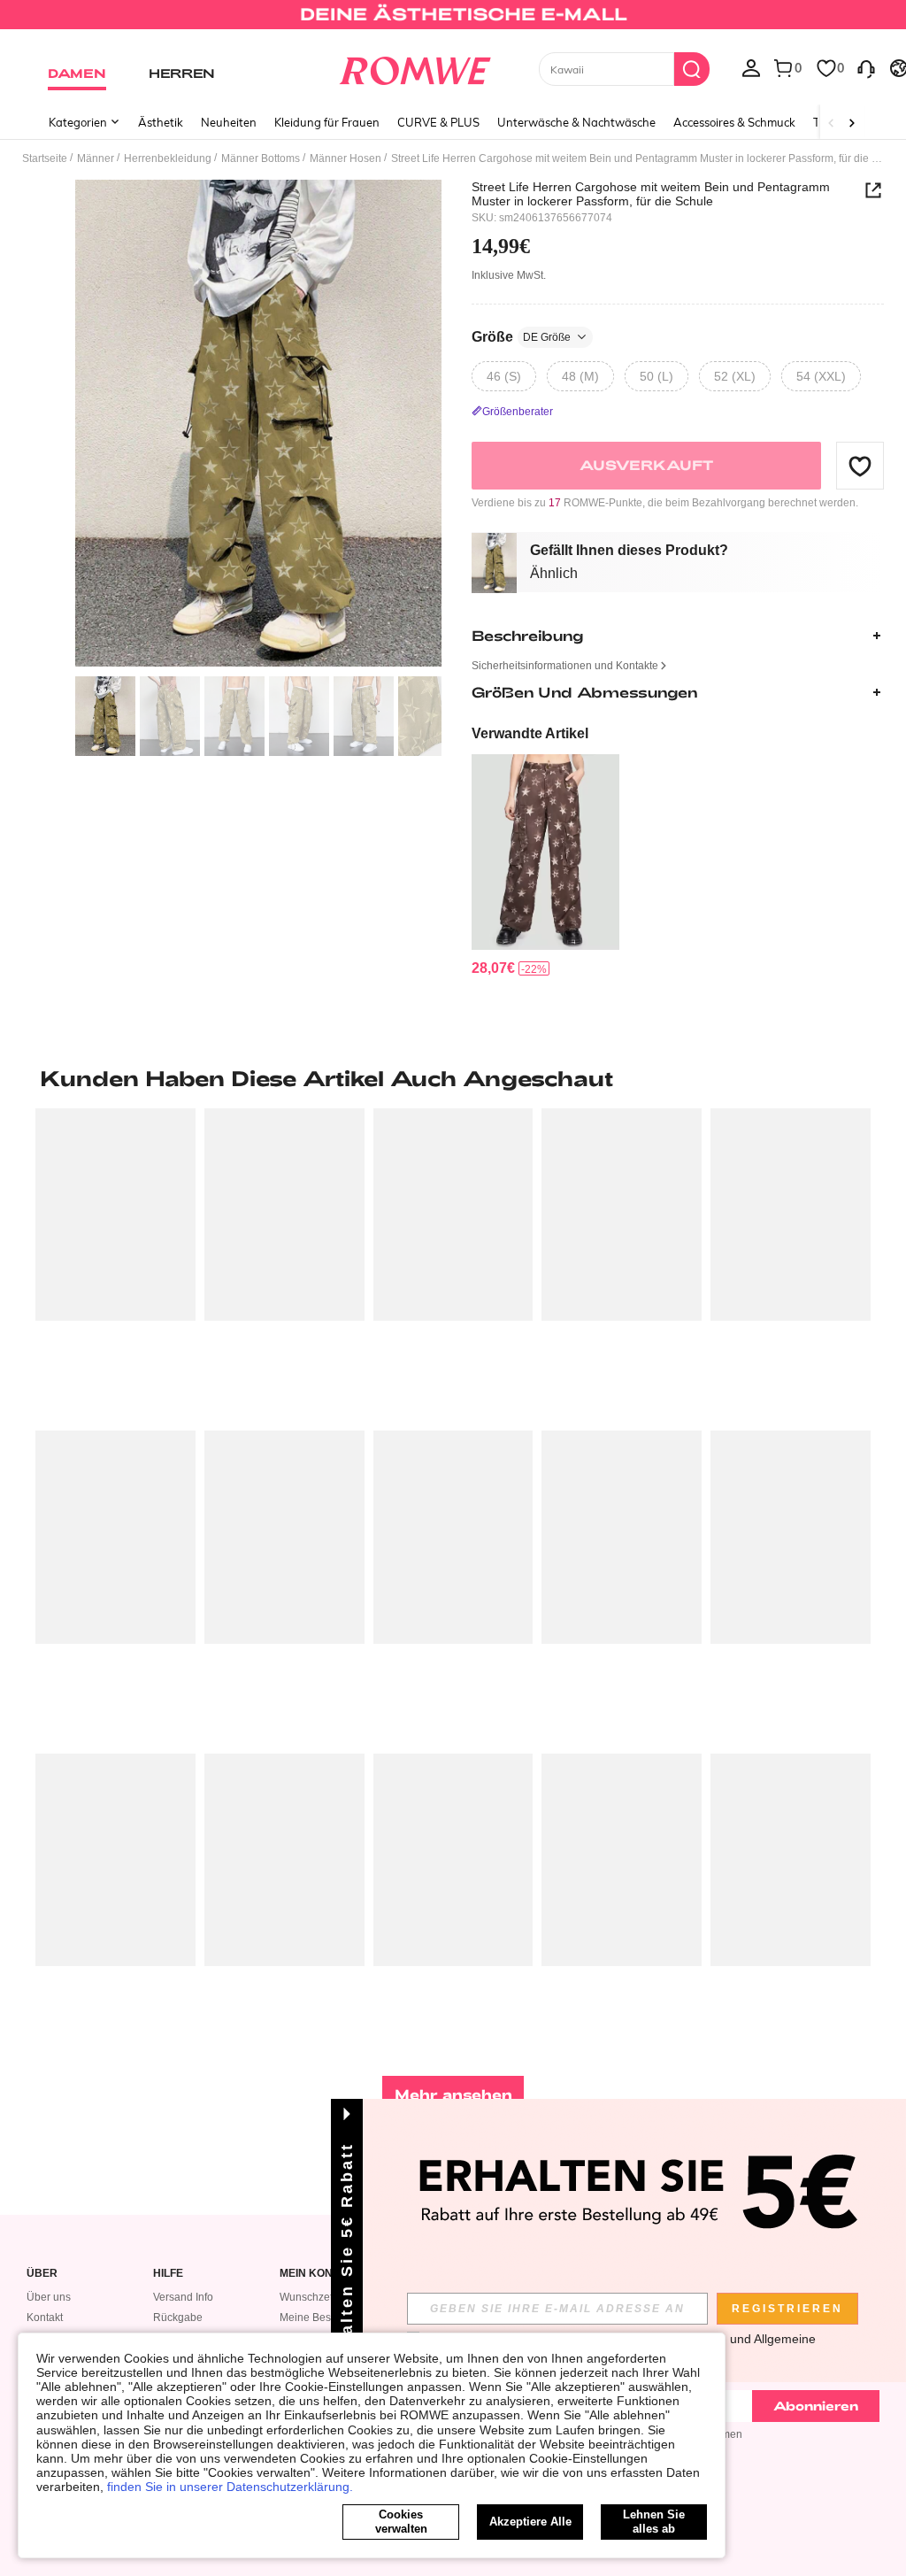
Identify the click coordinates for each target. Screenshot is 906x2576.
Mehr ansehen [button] (453, 2094)
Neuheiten (229, 122)
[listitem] (545, 866)
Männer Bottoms (261, 158)
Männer (96, 158)
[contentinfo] (493, 968)
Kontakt (45, 2318)
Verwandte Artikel (530, 733)
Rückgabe (178, 2318)
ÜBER (42, 2274)
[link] (453, 21)
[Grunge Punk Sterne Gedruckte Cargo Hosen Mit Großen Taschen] (545, 852)
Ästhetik (161, 122)
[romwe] (415, 67)
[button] (860, 466)
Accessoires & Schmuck (734, 122)
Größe (521, 337)
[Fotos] (258, 424)
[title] (453, 1078)
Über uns (49, 2297)
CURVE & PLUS (438, 122)
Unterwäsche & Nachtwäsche (576, 122)
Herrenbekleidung (168, 158)
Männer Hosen (346, 158)
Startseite (45, 158)
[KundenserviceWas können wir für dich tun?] (866, 67)
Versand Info (183, 2297)
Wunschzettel (312, 2297)
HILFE (168, 2274)
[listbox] (751, 67)
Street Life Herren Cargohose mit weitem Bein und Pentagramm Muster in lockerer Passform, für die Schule (651, 194)
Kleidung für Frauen (327, 122)
